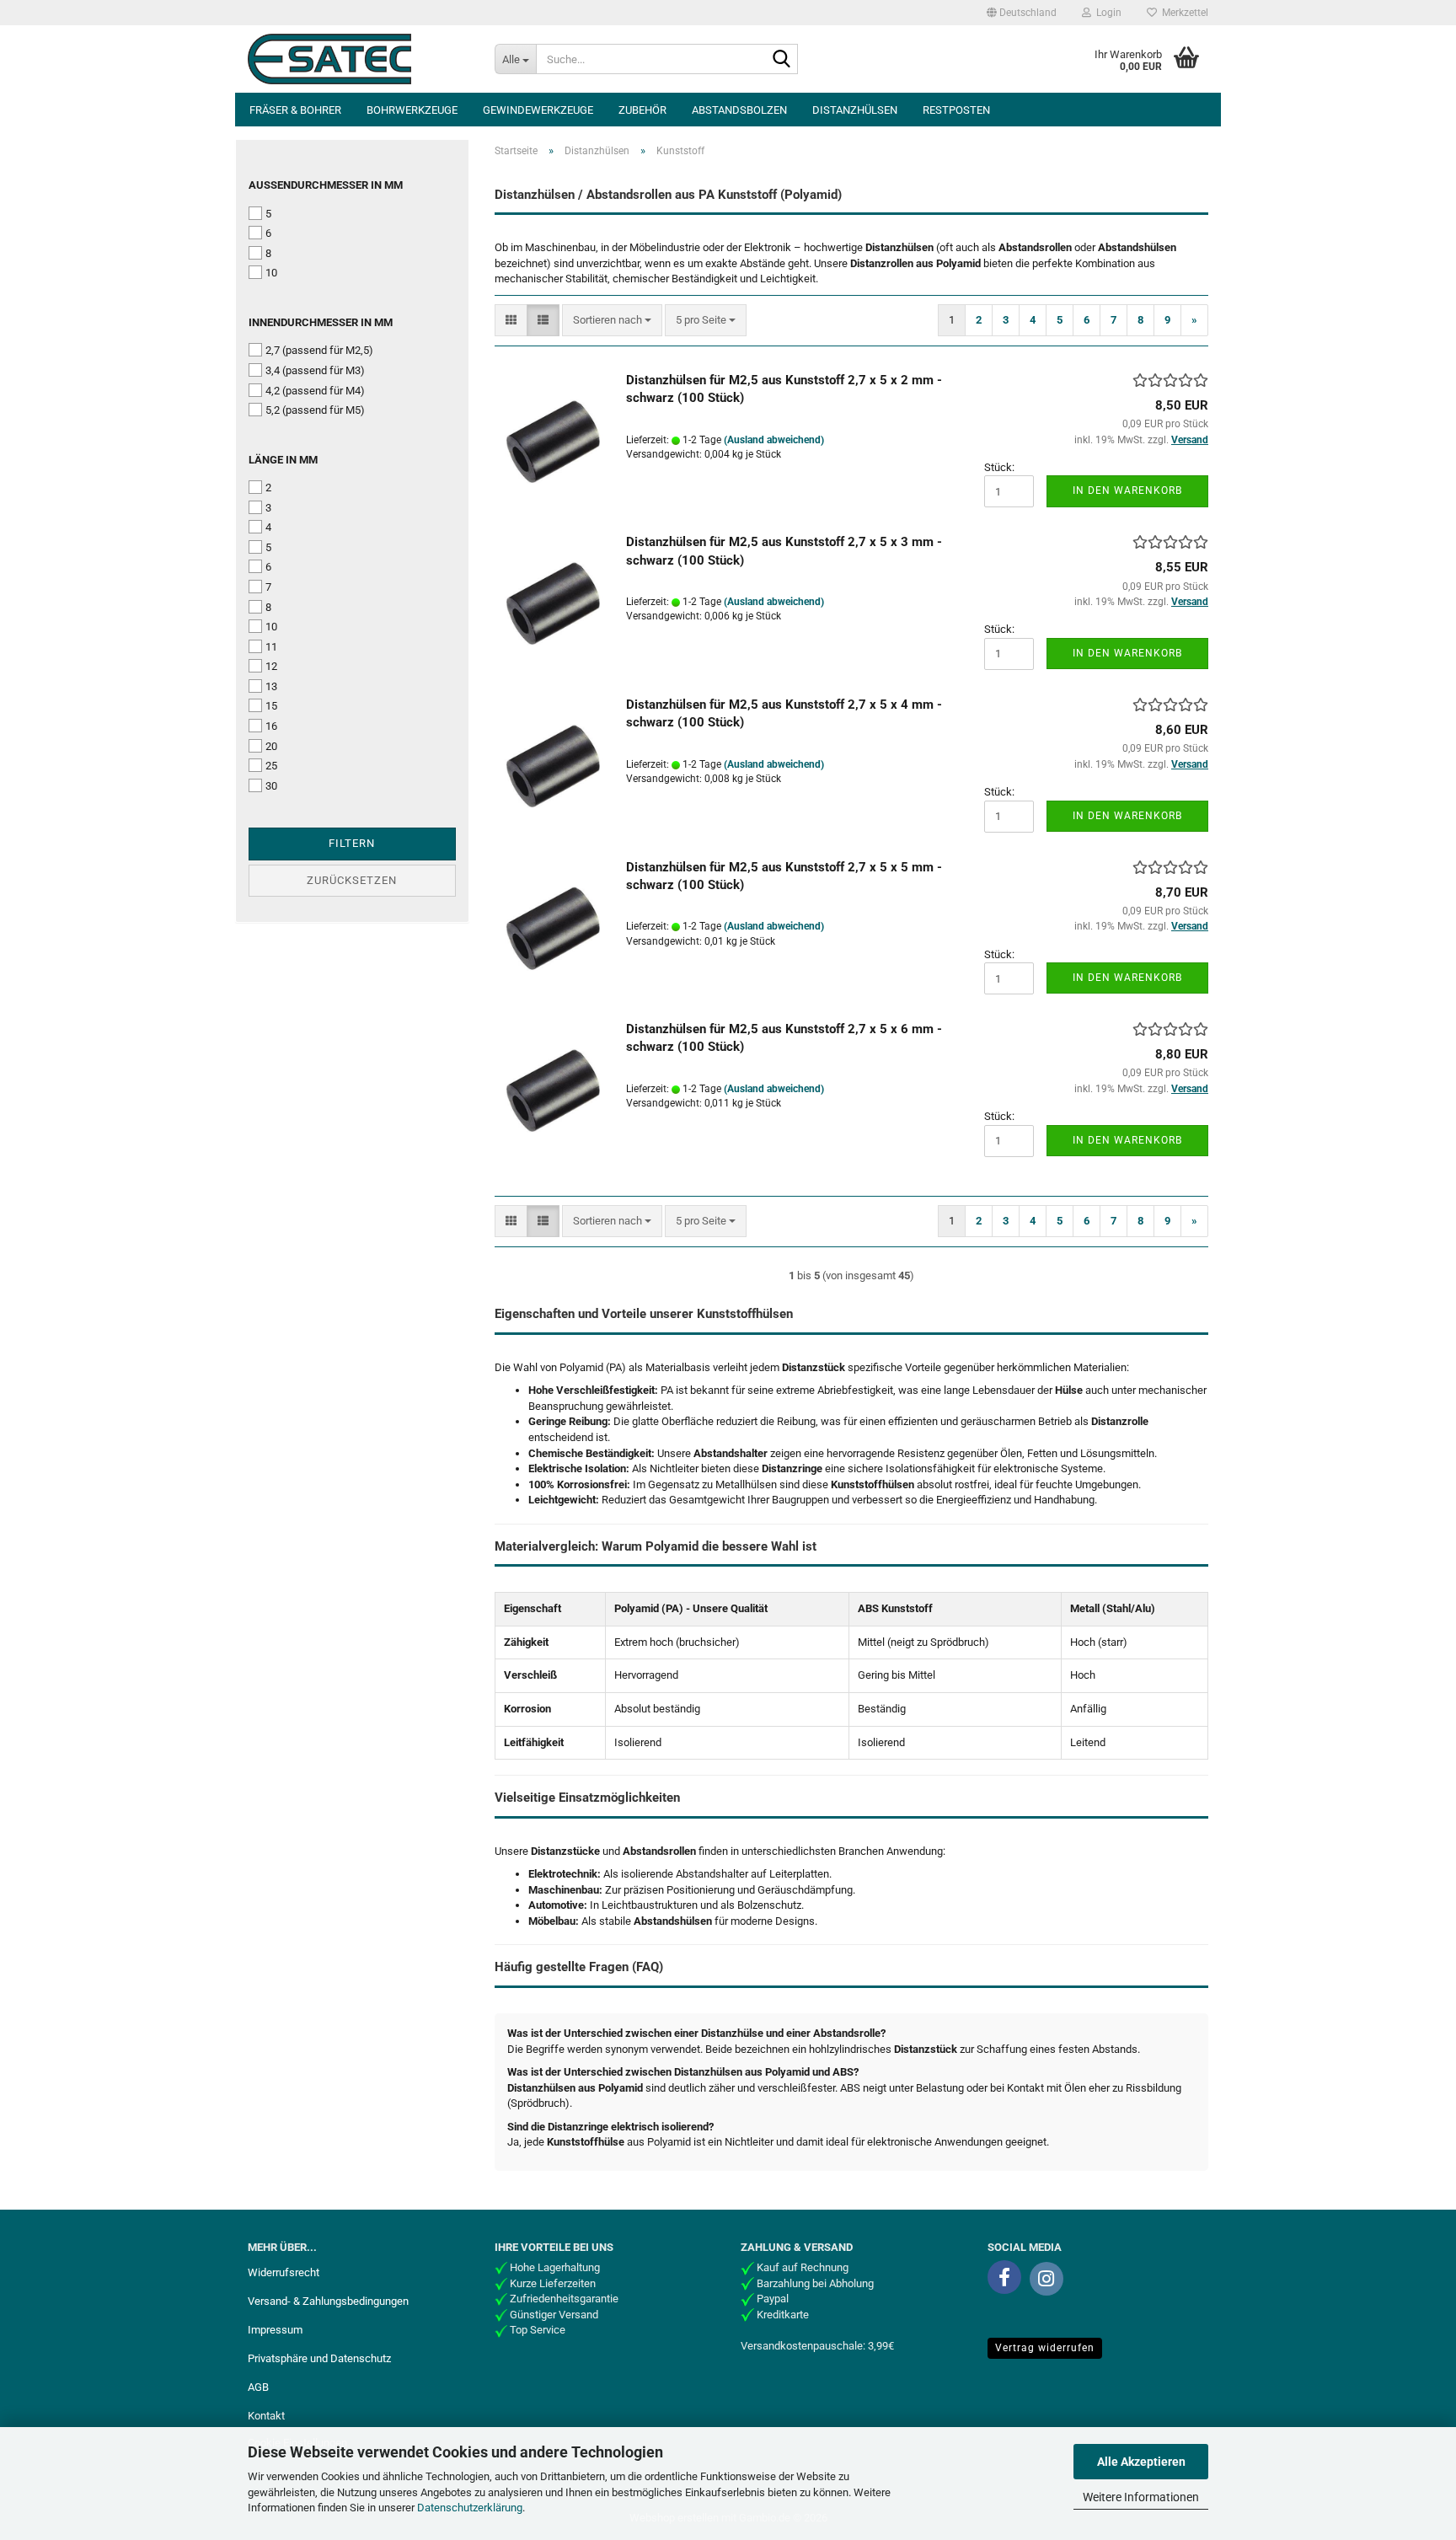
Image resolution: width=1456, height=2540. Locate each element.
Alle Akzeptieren (1141, 2462)
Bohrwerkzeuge (412, 110)
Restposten (956, 110)
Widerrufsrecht (284, 2272)
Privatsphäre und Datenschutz (319, 2358)
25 (271, 766)
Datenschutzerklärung (470, 2508)
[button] (1022, 13)
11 (271, 647)
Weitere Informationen (1141, 2497)
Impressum (275, 2330)
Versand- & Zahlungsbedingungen (328, 2301)
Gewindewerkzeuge (538, 110)
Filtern (352, 843)
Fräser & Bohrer (295, 110)
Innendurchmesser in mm (321, 322)
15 (271, 706)
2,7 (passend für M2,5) (319, 350)
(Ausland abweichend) (774, 440)
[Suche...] (782, 60)
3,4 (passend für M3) (315, 370)
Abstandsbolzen (739, 110)
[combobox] (612, 321)
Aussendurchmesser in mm (326, 185)
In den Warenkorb (1127, 490)
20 (271, 746)
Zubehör (642, 110)
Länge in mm (283, 460)
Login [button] (1106, 13)
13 (271, 686)
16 (271, 726)
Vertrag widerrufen (1045, 2348)
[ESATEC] (359, 59)
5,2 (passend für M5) (315, 410)
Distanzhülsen (855, 110)
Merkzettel (1183, 13)
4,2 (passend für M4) (315, 391)
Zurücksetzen (352, 880)
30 (271, 786)
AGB (258, 2387)
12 (271, 666)
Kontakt (266, 2416)
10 (271, 273)
